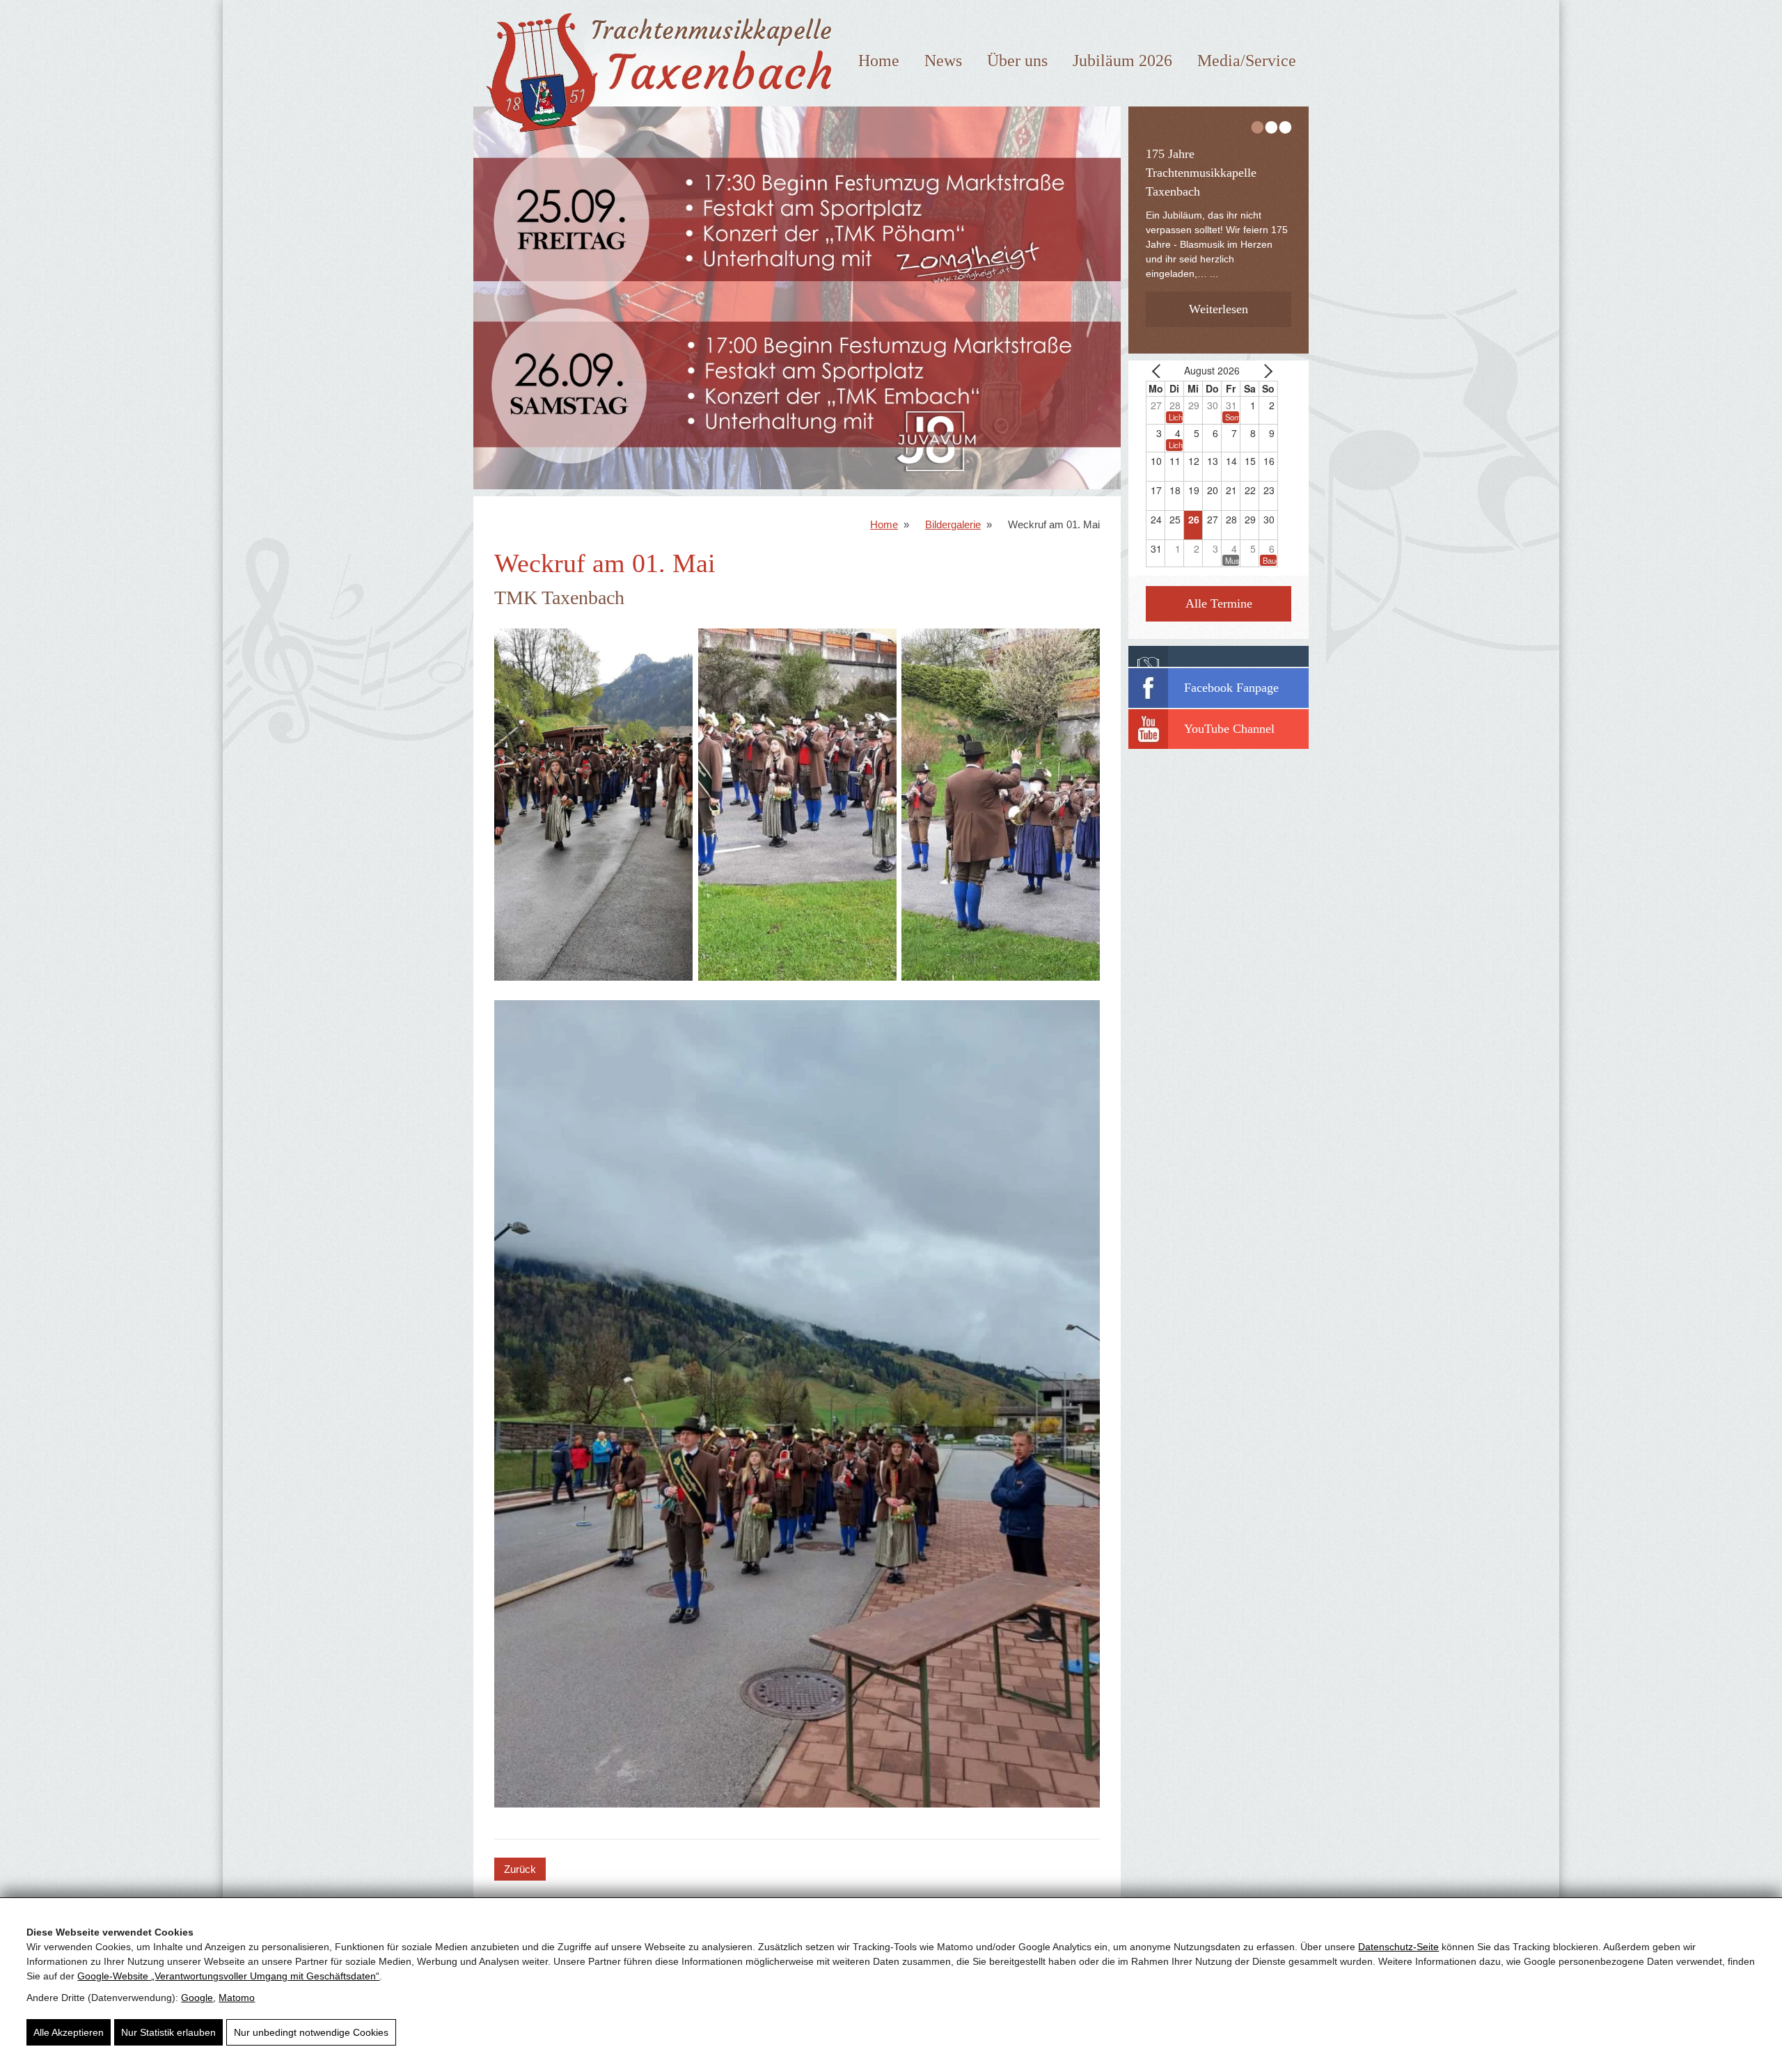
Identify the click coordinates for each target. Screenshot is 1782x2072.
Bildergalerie (953, 524)
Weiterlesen (1219, 286)
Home (879, 61)
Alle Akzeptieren (69, 2032)
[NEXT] (1265, 371)
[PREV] (1159, 371)
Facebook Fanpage (1231, 688)
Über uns (1017, 61)
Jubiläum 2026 (1122, 61)
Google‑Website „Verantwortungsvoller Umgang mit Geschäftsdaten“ (228, 1976)
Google (197, 1998)
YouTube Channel (1229, 729)
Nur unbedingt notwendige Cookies (311, 2032)
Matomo (237, 1998)
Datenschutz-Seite (1398, 1947)
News (943, 61)
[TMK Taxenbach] (655, 138)
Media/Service (1247, 61)
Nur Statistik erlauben (168, 2032)
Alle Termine (1219, 603)
